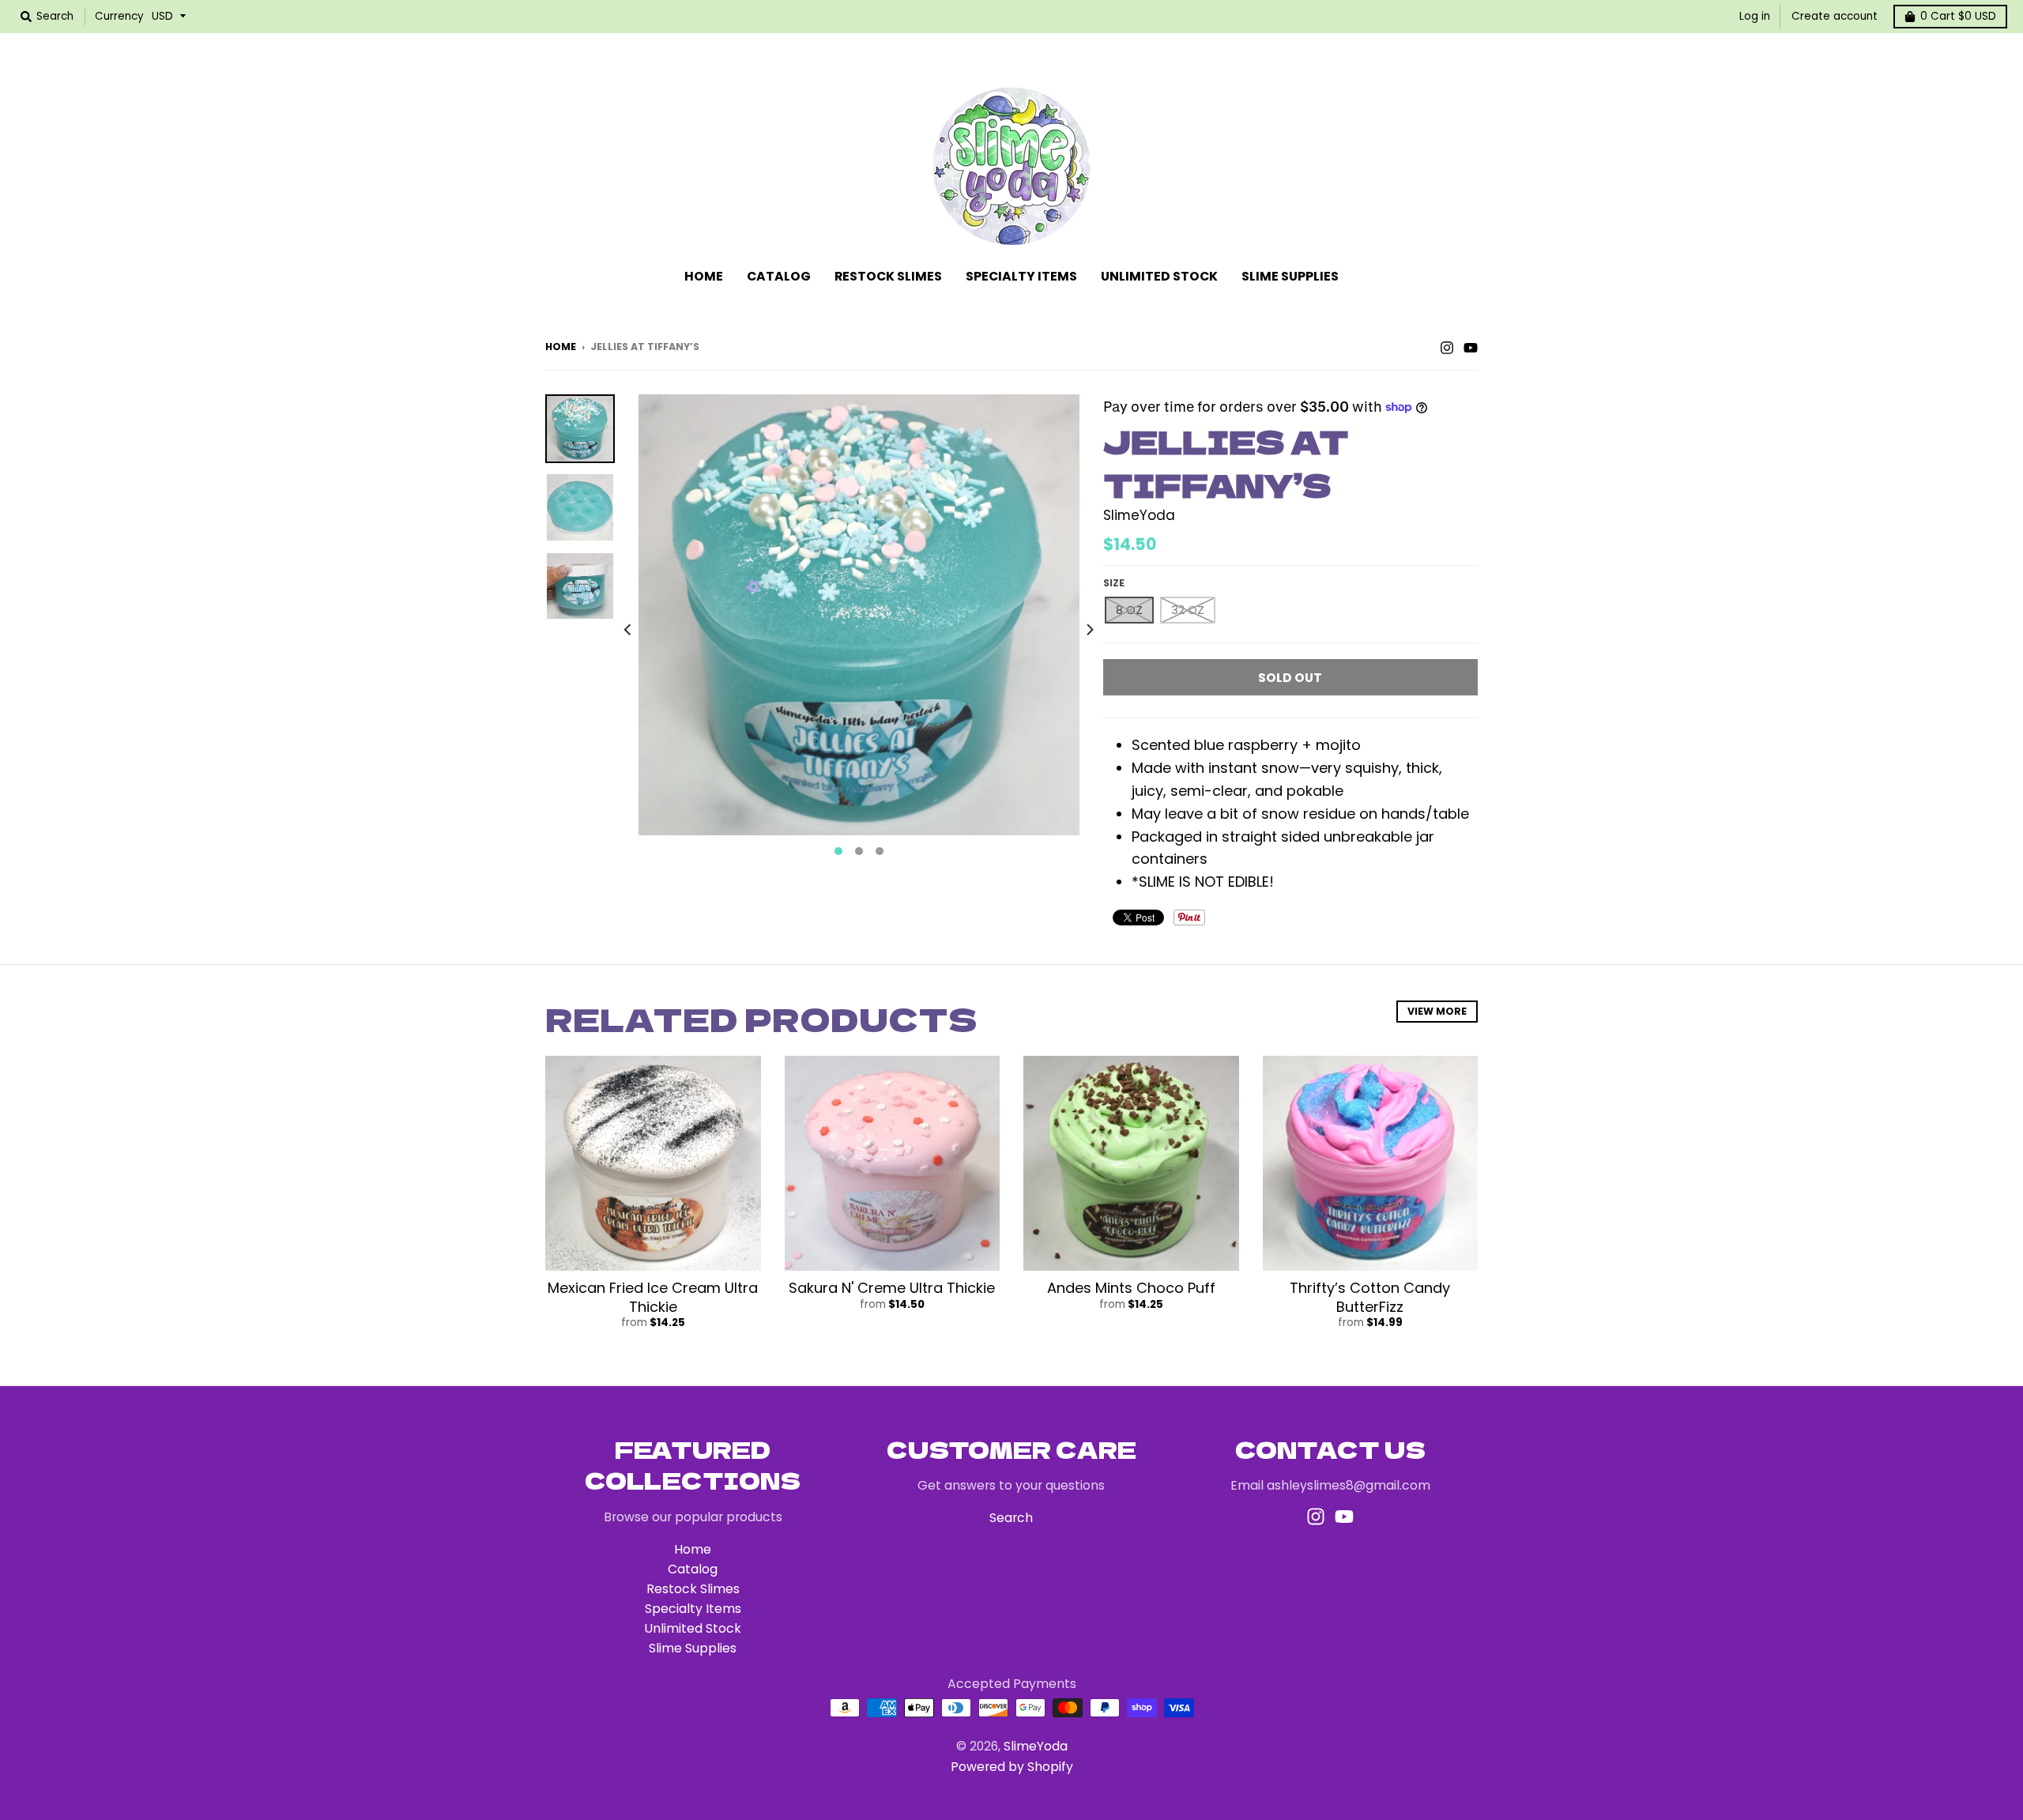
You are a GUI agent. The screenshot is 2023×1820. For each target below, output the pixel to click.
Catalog (693, 1569)
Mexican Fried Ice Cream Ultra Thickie (653, 1297)
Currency (119, 16)
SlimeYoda (1139, 515)
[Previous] (629, 630)
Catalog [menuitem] (779, 276)
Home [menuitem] (704, 276)
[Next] (1089, 630)
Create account (1835, 16)
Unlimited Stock (693, 1628)
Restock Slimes (693, 1589)
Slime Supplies (693, 1648)
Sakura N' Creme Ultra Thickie (892, 1288)
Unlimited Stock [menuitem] (1159, 276)
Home (561, 347)
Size (1114, 583)
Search (1011, 1518)
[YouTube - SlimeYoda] (1471, 346)
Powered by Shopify (1012, 1767)
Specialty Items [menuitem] (1021, 276)
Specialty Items (693, 1609)
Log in (1755, 16)
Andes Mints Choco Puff (1131, 1288)
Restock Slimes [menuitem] (888, 276)
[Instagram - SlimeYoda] (1447, 346)
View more (1437, 1011)
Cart (1958, 16)
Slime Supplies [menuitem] (1290, 276)
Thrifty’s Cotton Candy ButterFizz (1370, 1297)
